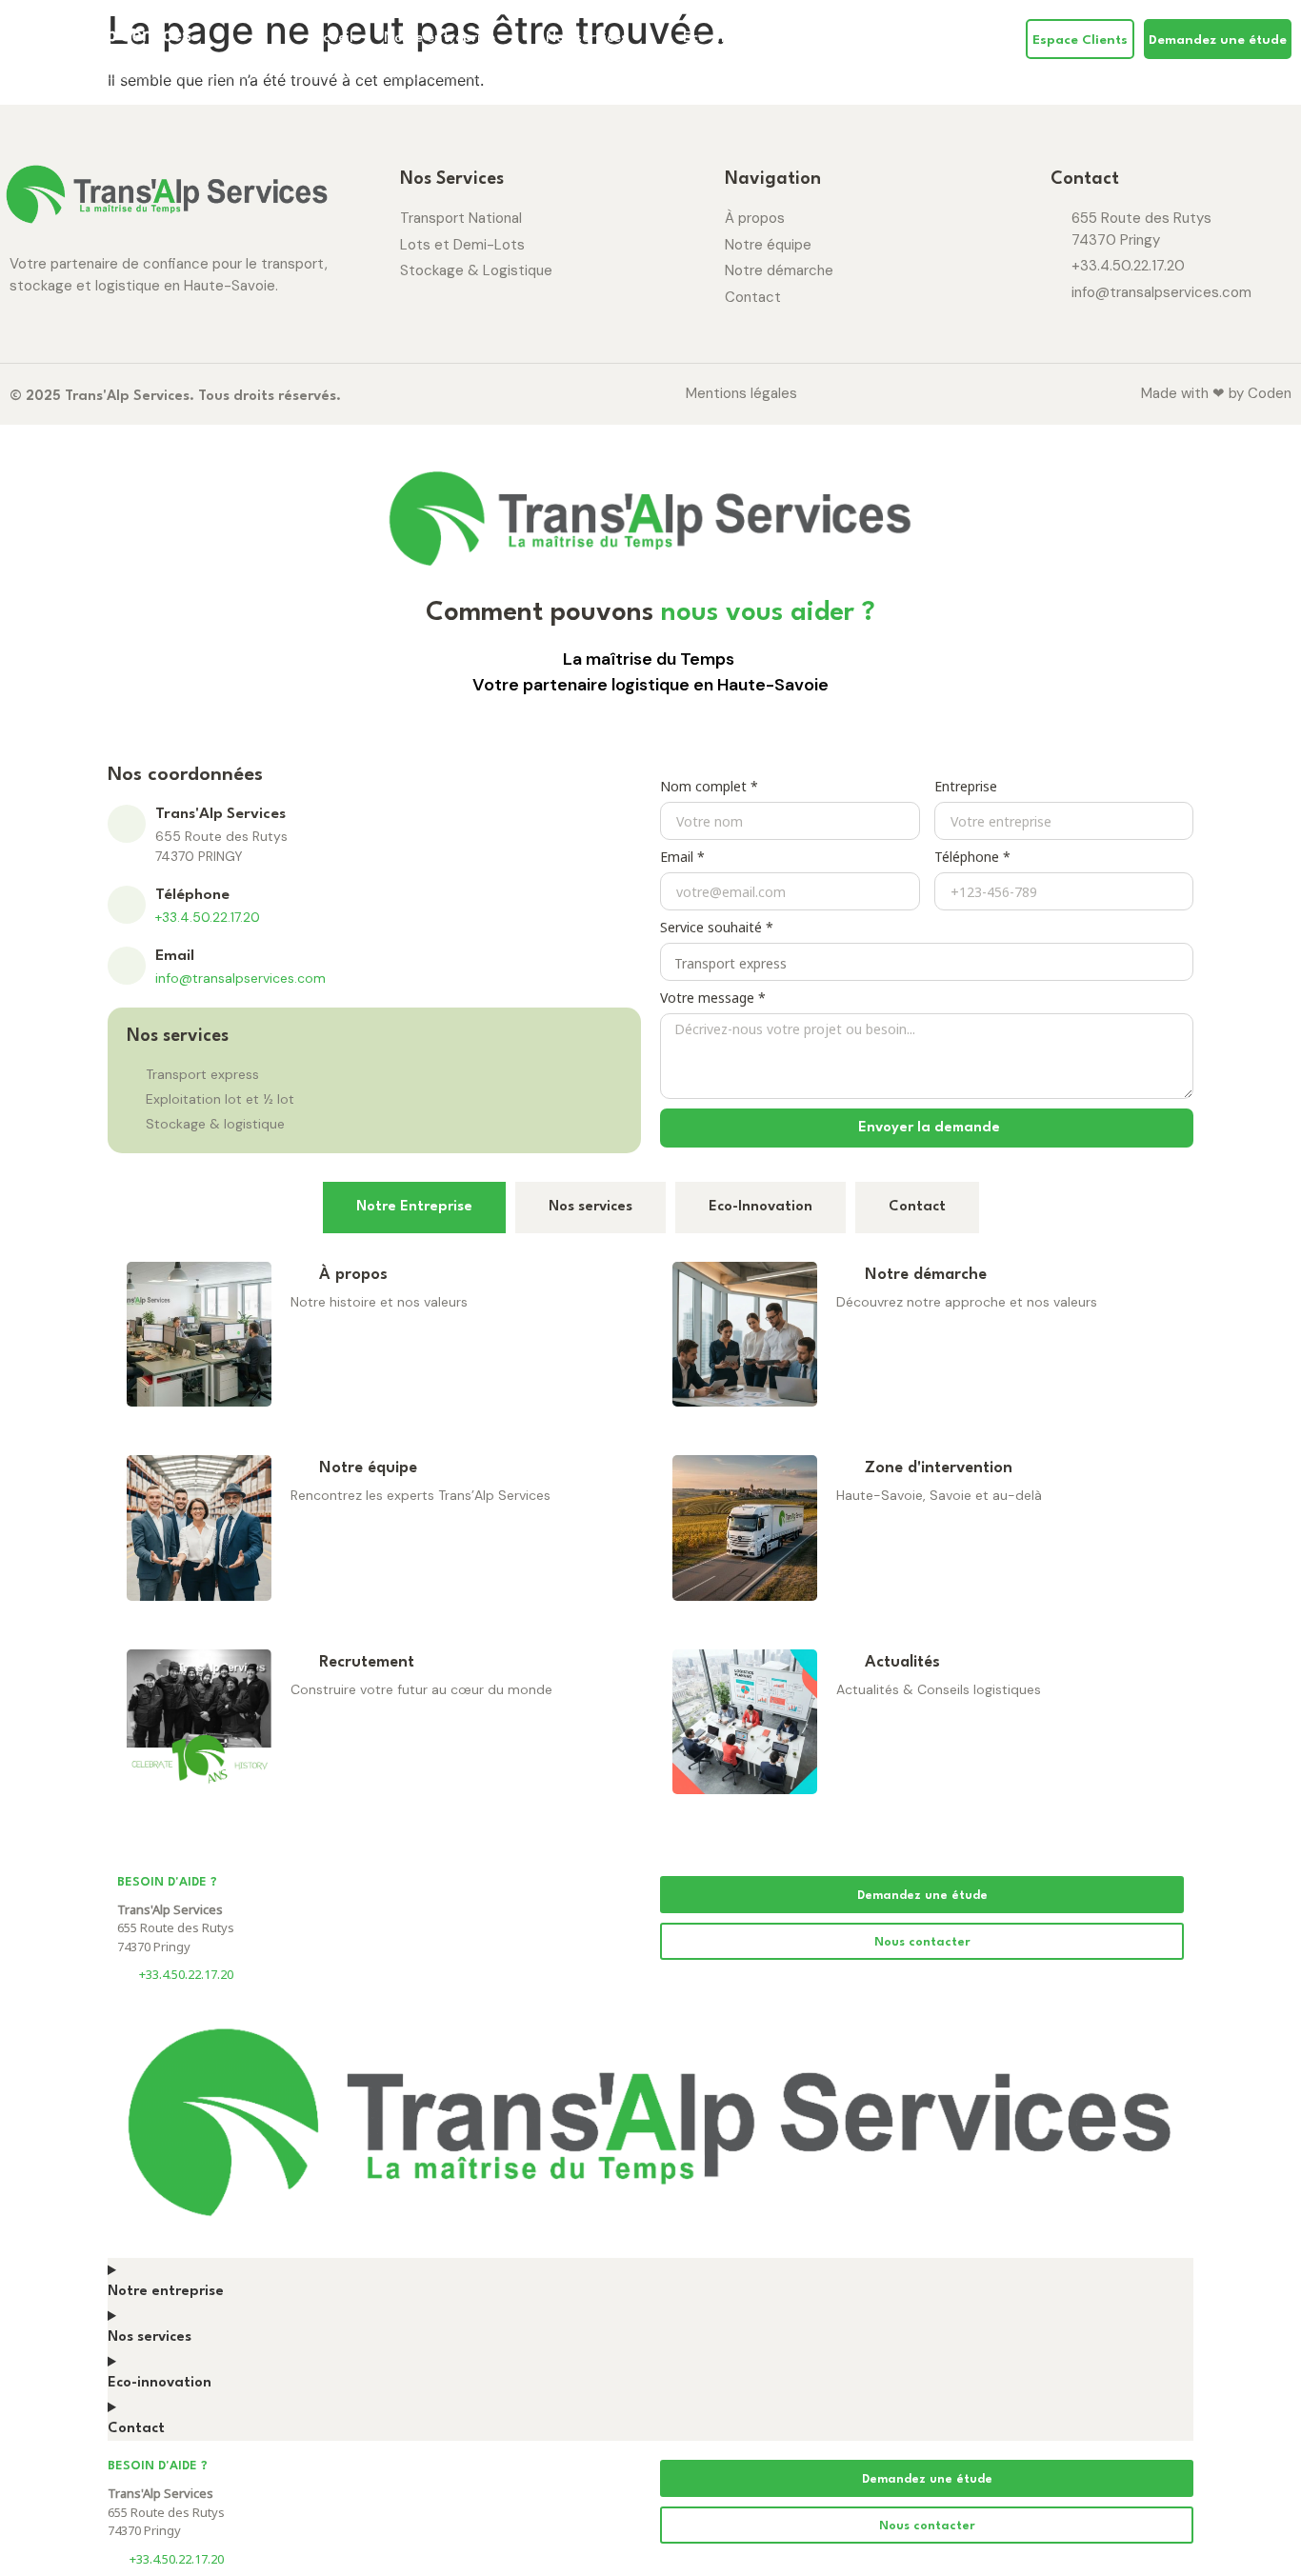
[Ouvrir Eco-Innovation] (798, 39)
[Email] (127, 966)
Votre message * (713, 999)
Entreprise (966, 788)
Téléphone (192, 895)
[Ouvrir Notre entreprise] (508, 39)
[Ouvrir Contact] (905, 39)
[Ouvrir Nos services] (640, 39)
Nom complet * (709, 788)
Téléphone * (972, 859)
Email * (682, 859)
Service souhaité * (717, 929)
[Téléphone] (127, 905)
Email (175, 956)
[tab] (414, 1208)
